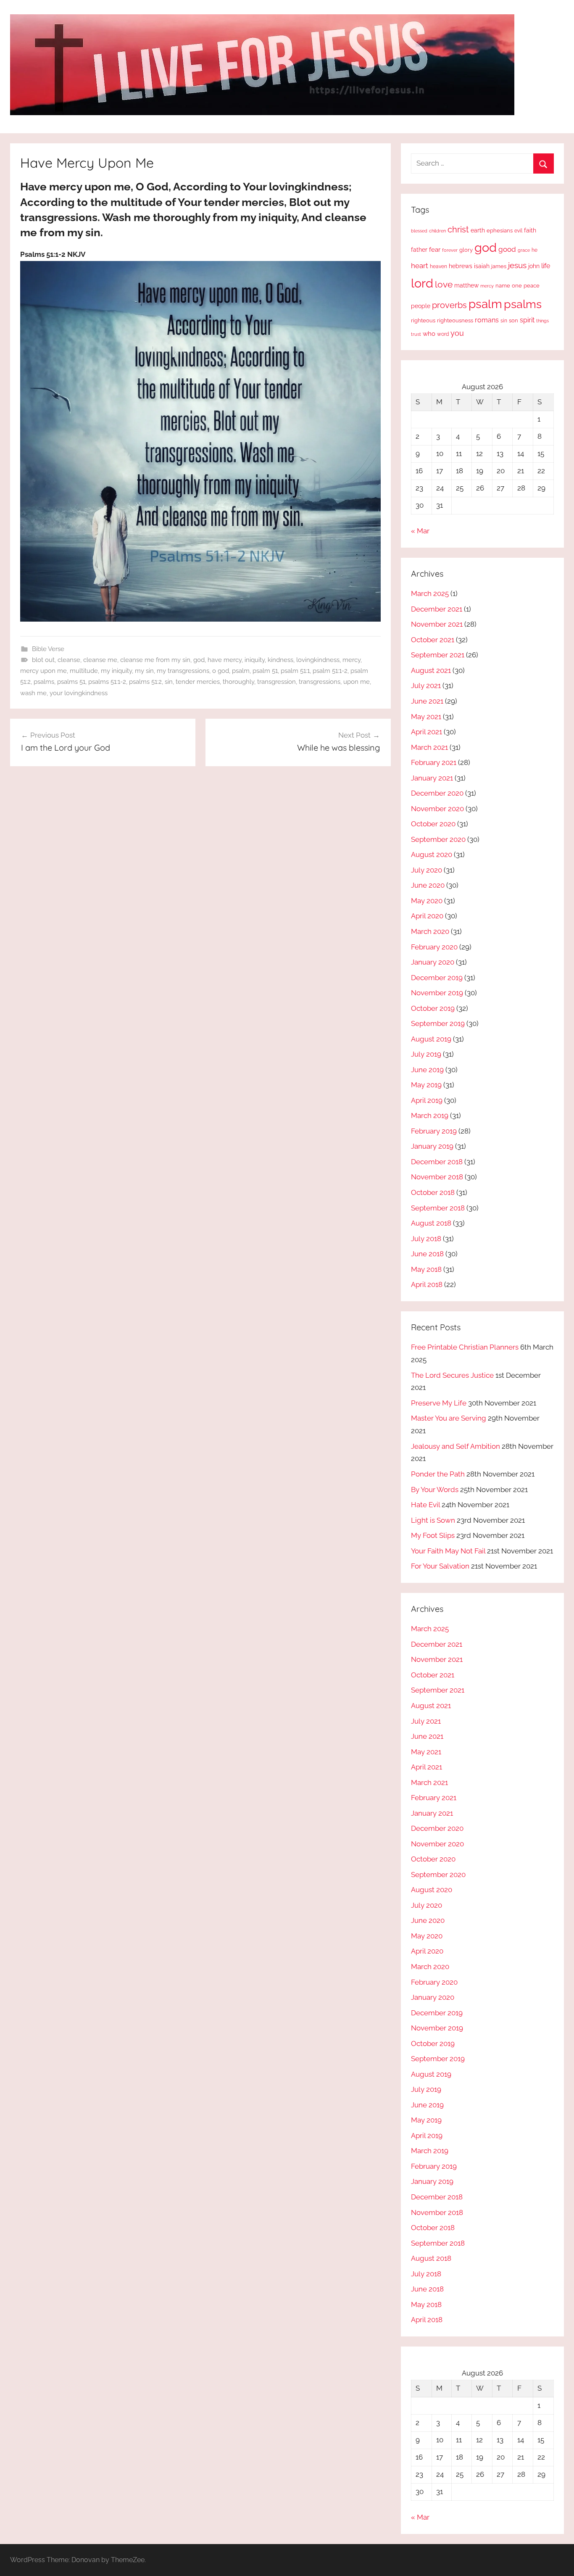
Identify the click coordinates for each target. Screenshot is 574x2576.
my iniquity (116, 671)
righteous (423, 320)
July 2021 (426, 686)
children (437, 231)
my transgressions (183, 671)
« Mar (420, 531)
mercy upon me (43, 671)
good (507, 249)
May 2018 (426, 1269)
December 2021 (437, 609)
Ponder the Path (438, 1474)
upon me (357, 682)
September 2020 (438, 839)
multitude (84, 671)
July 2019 (426, 1054)
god (199, 660)
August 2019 (431, 1039)
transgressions (320, 682)
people (421, 306)
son (513, 320)
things (542, 321)
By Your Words (435, 1490)
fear (435, 249)
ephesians (500, 231)
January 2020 (433, 962)
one (517, 285)
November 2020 (437, 809)
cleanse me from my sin (155, 660)
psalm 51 (265, 671)
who (429, 334)
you (457, 333)
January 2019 (432, 1146)
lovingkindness (318, 660)
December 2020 (437, 793)
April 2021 (427, 732)
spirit (527, 320)
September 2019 (438, 1023)
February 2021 (434, 762)
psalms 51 (71, 682)
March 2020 (430, 931)
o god (221, 671)
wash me (33, 693)
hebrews (461, 266)
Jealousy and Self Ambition (456, 1446)
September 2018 (438, 1208)
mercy (352, 660)
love (444, 284)
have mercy (225, 660)
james (499, 266)
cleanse (69, 660)
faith (530, 230)
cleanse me (100, 660)
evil (518, 231)
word (443, 334)
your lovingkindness (79, 693)
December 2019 (437, 978)
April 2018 (427, 1284)
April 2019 (427, 1100)
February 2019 (434, 1131)
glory (466, 250)
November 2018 (437, 1177)
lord (422, 283)
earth (478, 230)
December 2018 (437, 1162)
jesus (517, 265)
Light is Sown (433, 1520)
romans (487, 320)
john (534, 266)
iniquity (255, 660)
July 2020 (427, 870)
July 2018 (426, 1239)
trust (416, 334)
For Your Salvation (440, 1566)
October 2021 (433, 640)
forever (450, 250)
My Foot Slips (433, 1535)
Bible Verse (48, 649)
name (503, 286)
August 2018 (431, 1223)
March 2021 (429, 747)
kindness (280, 660)
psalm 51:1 (295, 671)
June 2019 (427, 1070)
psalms (44, 682)
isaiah (482, 266)
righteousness (455, 320)
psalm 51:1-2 (330, 671)
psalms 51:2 (145, 682)
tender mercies (198, 682)
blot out (43, 660)
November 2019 (437, 993)
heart (420, 266)
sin (169, 682)
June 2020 (428, 885)
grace (524, 250)
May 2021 (426, 717)
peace (532, 285)
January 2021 (432, 778)
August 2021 (431, 670)
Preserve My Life (439, 1403)
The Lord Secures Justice (452, 1375)
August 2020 (432, 854)
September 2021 (438, 655)
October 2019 (433, 1008)
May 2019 (426, 1085)
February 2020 (434, 947)
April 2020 (427, 916)
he (535, 250)
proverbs (449, 305)
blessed (419, 231)
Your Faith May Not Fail (448, 1551)
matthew (466, 285)
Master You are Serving (449, 1418)
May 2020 (427, 901)
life (546, 266)
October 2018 (433, 1192)
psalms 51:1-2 (107, 682)
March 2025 (430, 593)
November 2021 (437, 624)
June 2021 (427, 701)
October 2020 (433, 824)
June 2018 (427, 1254)
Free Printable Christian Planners (465, 1347)
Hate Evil (425, 1505)
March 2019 (430, 1115)
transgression (276, 682)
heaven (438, 266)
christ (458, 229)
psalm (241, 671)
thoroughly (238, 682)
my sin (144, 671)
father (419, 250)
